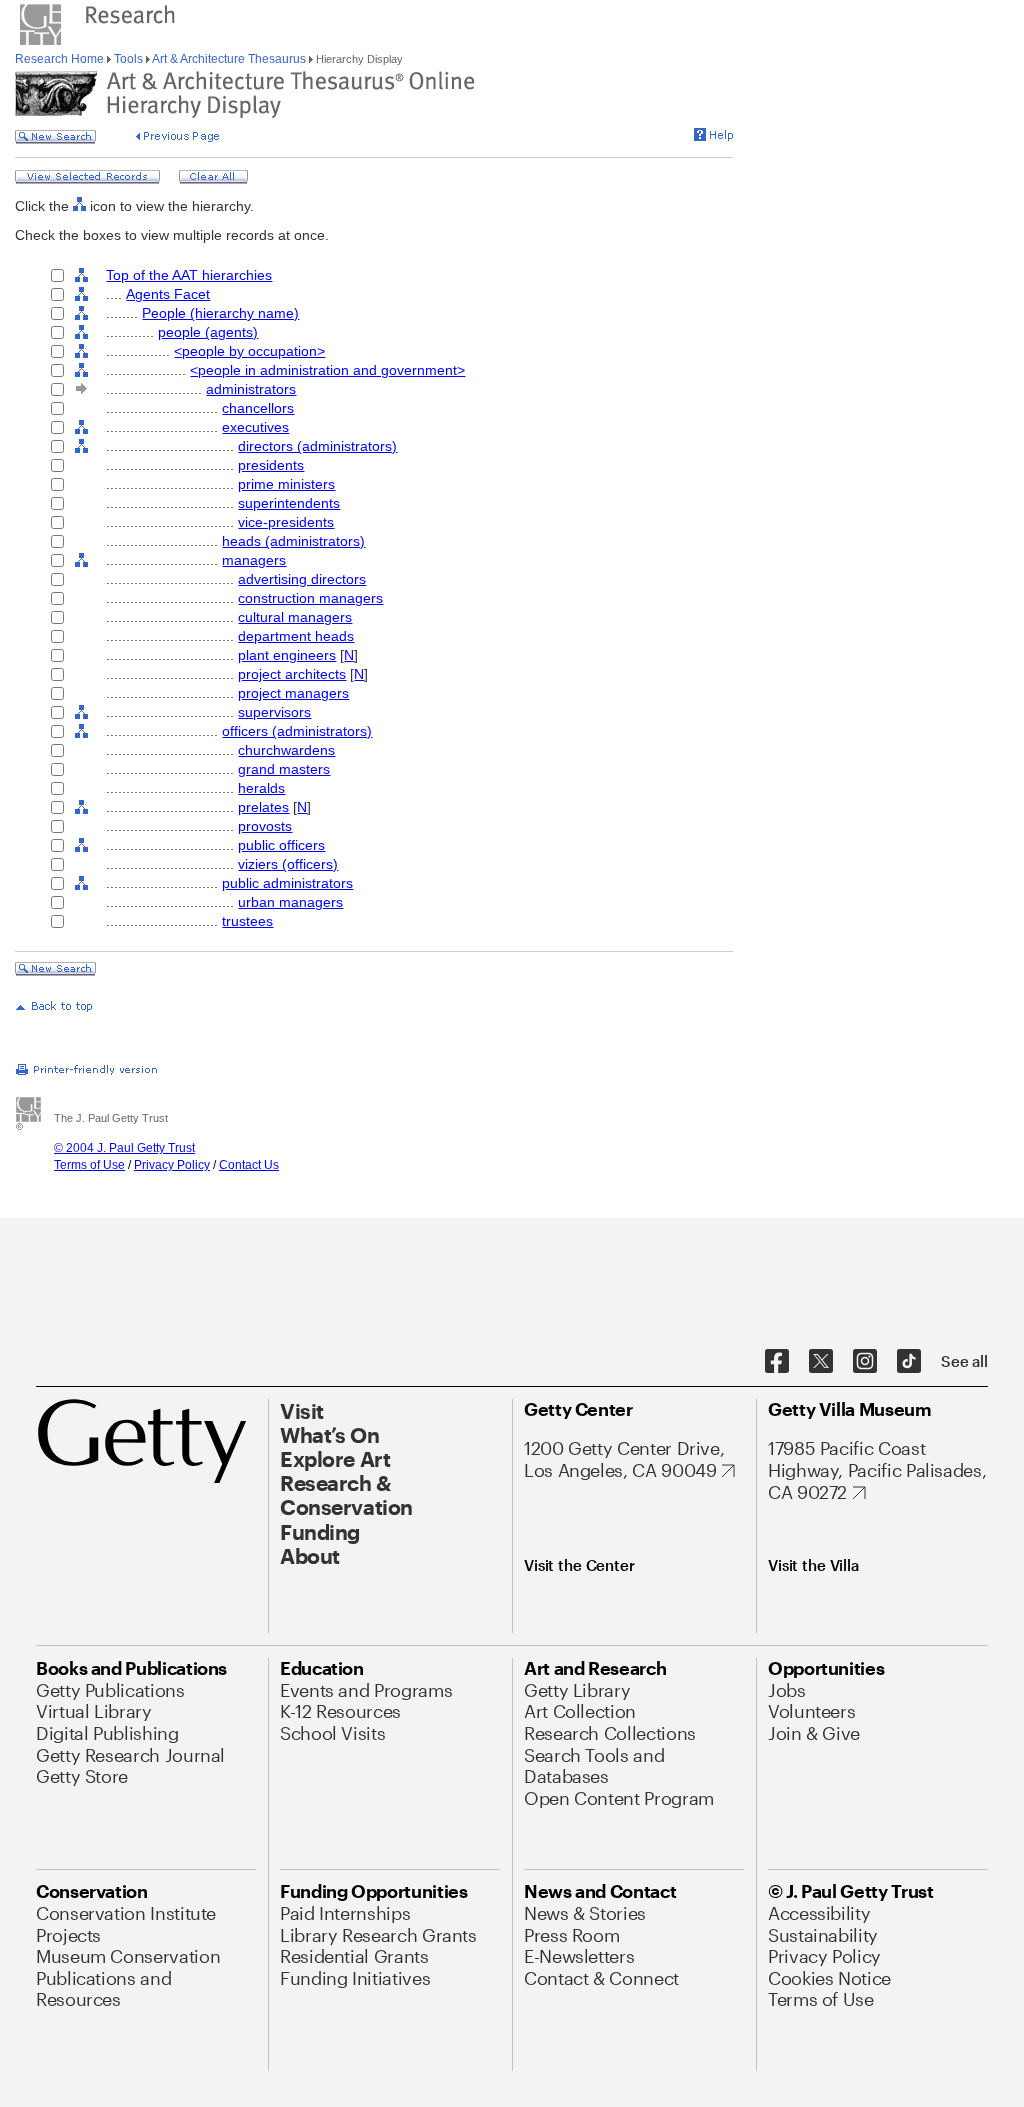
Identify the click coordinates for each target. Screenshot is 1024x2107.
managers (254, 560)
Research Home (61, 59)
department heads (296, 636)
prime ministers (286, 484)
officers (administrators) (297, 731)
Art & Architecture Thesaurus (229, 59)
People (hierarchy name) (220, 313)
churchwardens (286, 750)
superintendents (289, 503)
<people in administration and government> (327, 370)
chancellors (258, 408)
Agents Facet (168, 294)
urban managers (290, 902)
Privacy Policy (172, 1165)
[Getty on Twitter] (821, 1362)
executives (255, 427)
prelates (263, 807)
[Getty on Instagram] (865, 1362)
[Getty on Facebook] (777, 1362)
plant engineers (287, 655)
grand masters (284, 769)
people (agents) (208, 332)
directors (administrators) (317, 446)
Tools (128, 59)
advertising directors (302, 579)
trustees (247, 921)
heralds (261, 788)
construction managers (310, 598)
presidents (271, 465)
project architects (292, 674)
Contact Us (249, 1165)
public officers (281, 845)
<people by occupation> (249, 351)
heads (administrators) (293, 541)
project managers (293, 693)
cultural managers (295, 617)
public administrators (287, 883)
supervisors (274, 712)
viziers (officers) (288, 864)
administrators (251, 389)
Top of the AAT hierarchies (189, 275)
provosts (265, 826)
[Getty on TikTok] (909, 1362)
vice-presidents (286, 522)
